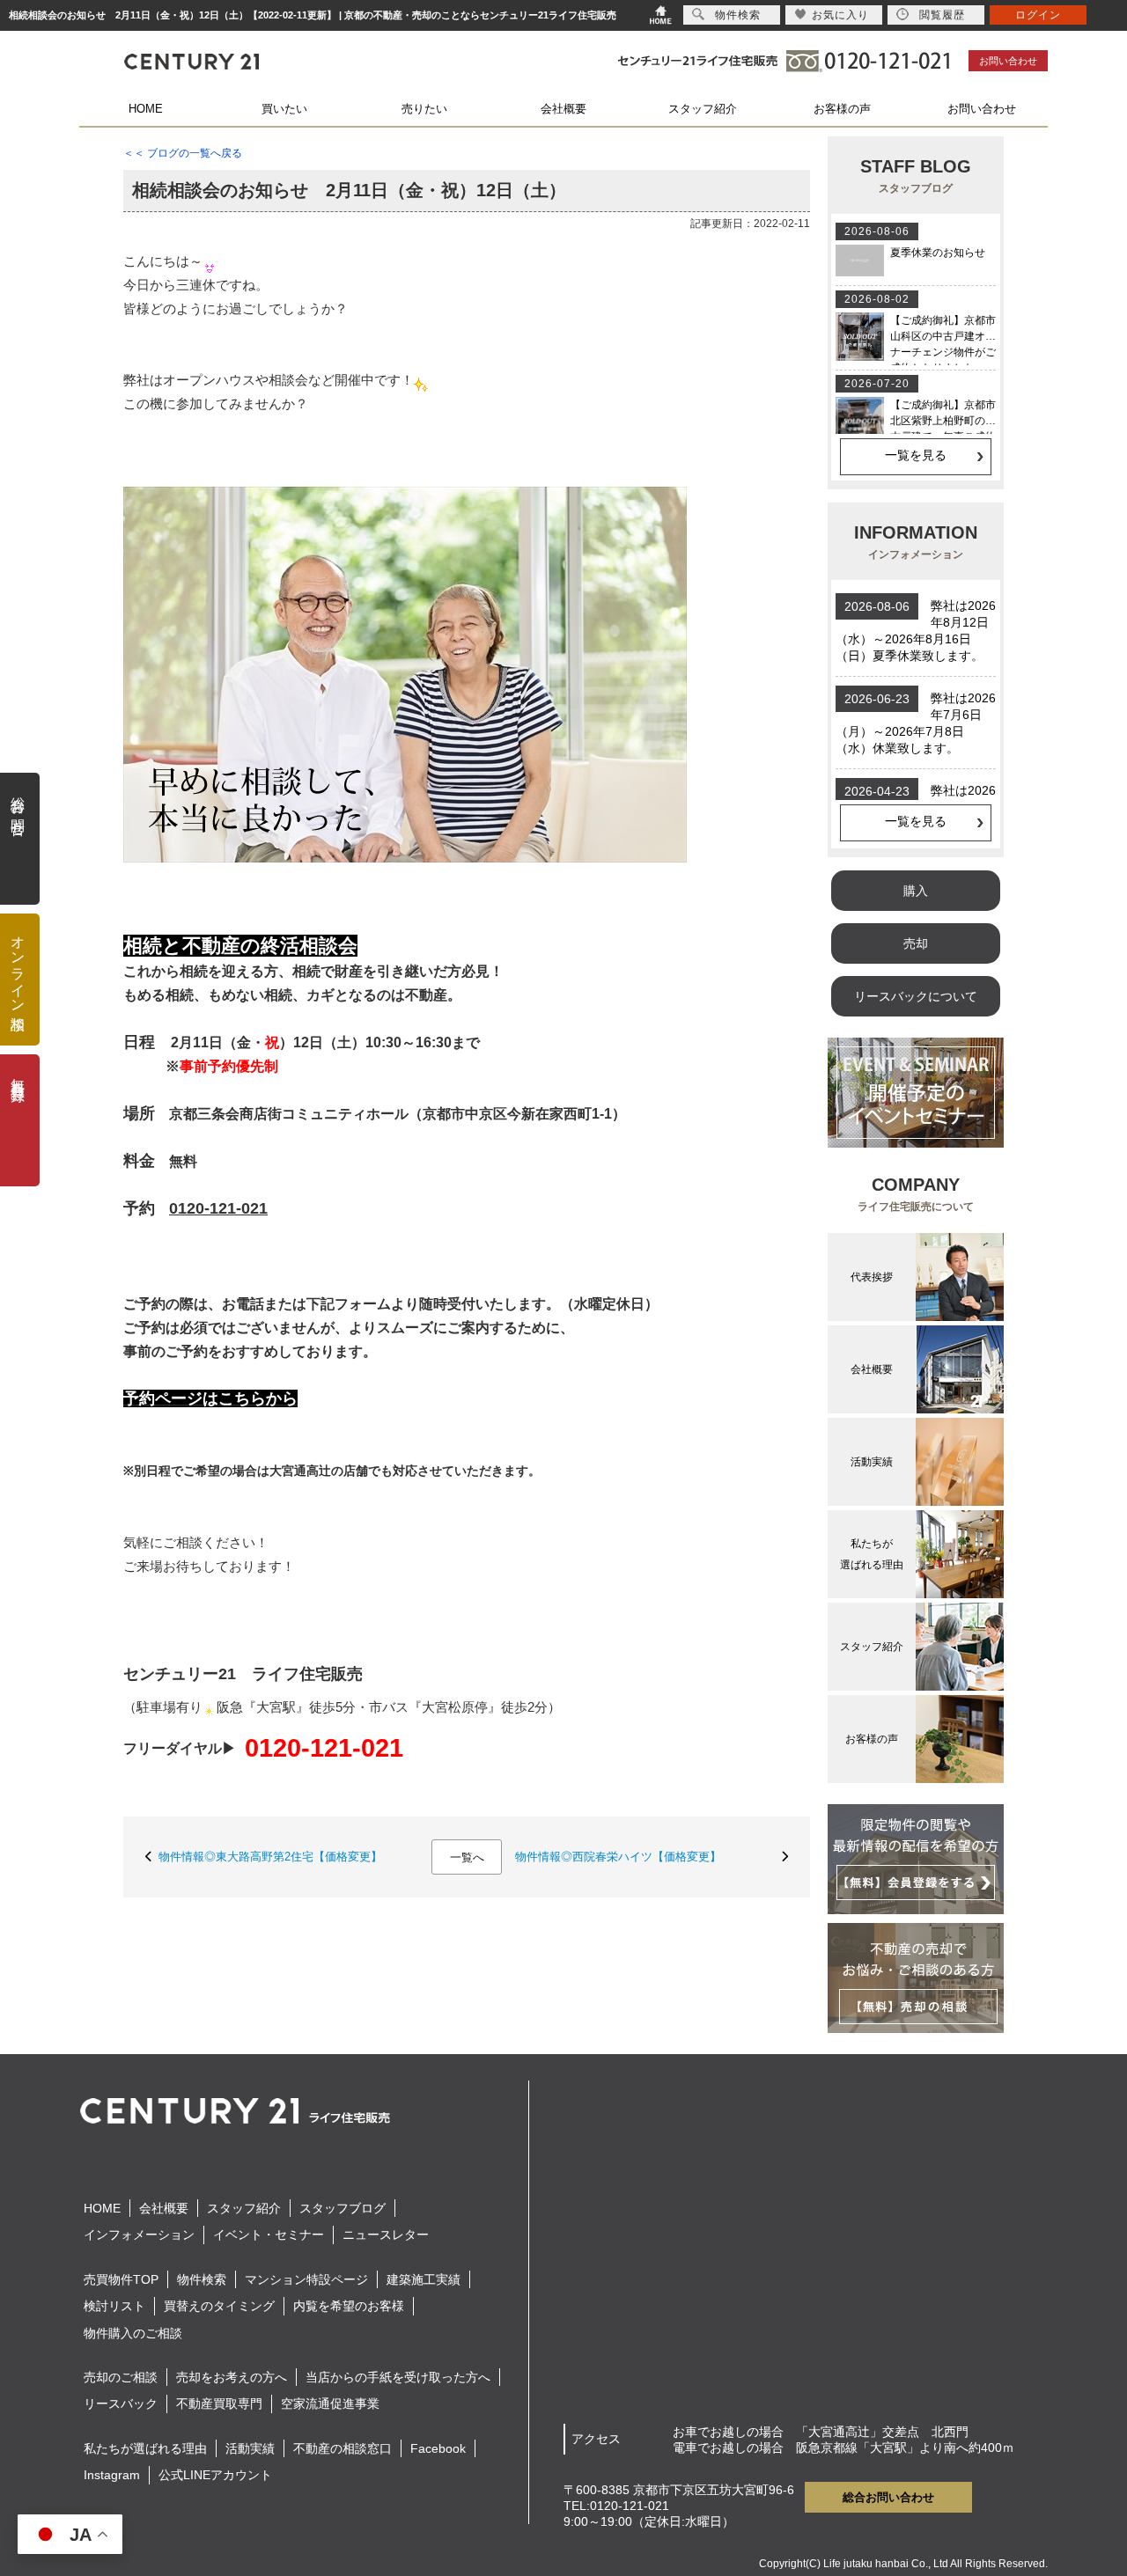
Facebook (438, 2448)
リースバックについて (916, 996)
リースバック (121, 2404)
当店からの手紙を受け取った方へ (398, 2377)
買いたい (284, 109)
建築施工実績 (424, 2279)
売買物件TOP (121, 2279)
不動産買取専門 (219, 2404)
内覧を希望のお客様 (349, 2306)
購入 (916, 891)
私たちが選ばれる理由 (145, 2448)
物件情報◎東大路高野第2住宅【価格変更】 (270, 1857)
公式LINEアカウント (215, 2475)
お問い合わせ (1008, 61)
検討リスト (114, 2306)
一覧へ (467, 1857)
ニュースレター (386, 2235)
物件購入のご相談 (133, 2333)
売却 (916, 943)
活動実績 (250, 2448)
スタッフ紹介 (703, 109)
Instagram (112, 2475)
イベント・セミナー (269, 2235)
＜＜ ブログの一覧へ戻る (183, 153)
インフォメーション (139, 2235)
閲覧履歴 (942, 15)
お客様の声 (842, 109)
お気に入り (840, 15)
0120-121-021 (324, 1748)
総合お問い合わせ (888, 2497)
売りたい (424, 109)
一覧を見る (916, 455)
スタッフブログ (343, 2208)
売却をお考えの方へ (232, 2377)
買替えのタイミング (219, 2306)
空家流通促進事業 (330, 2404)
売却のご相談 (121, 2377)
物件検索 (202, 2279)
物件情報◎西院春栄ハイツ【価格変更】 (618, 1857)
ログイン (1038, 15)
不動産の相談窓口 (343, 2448)
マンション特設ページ (306, 2279)
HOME (146, 109)
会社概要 (563, 109)
